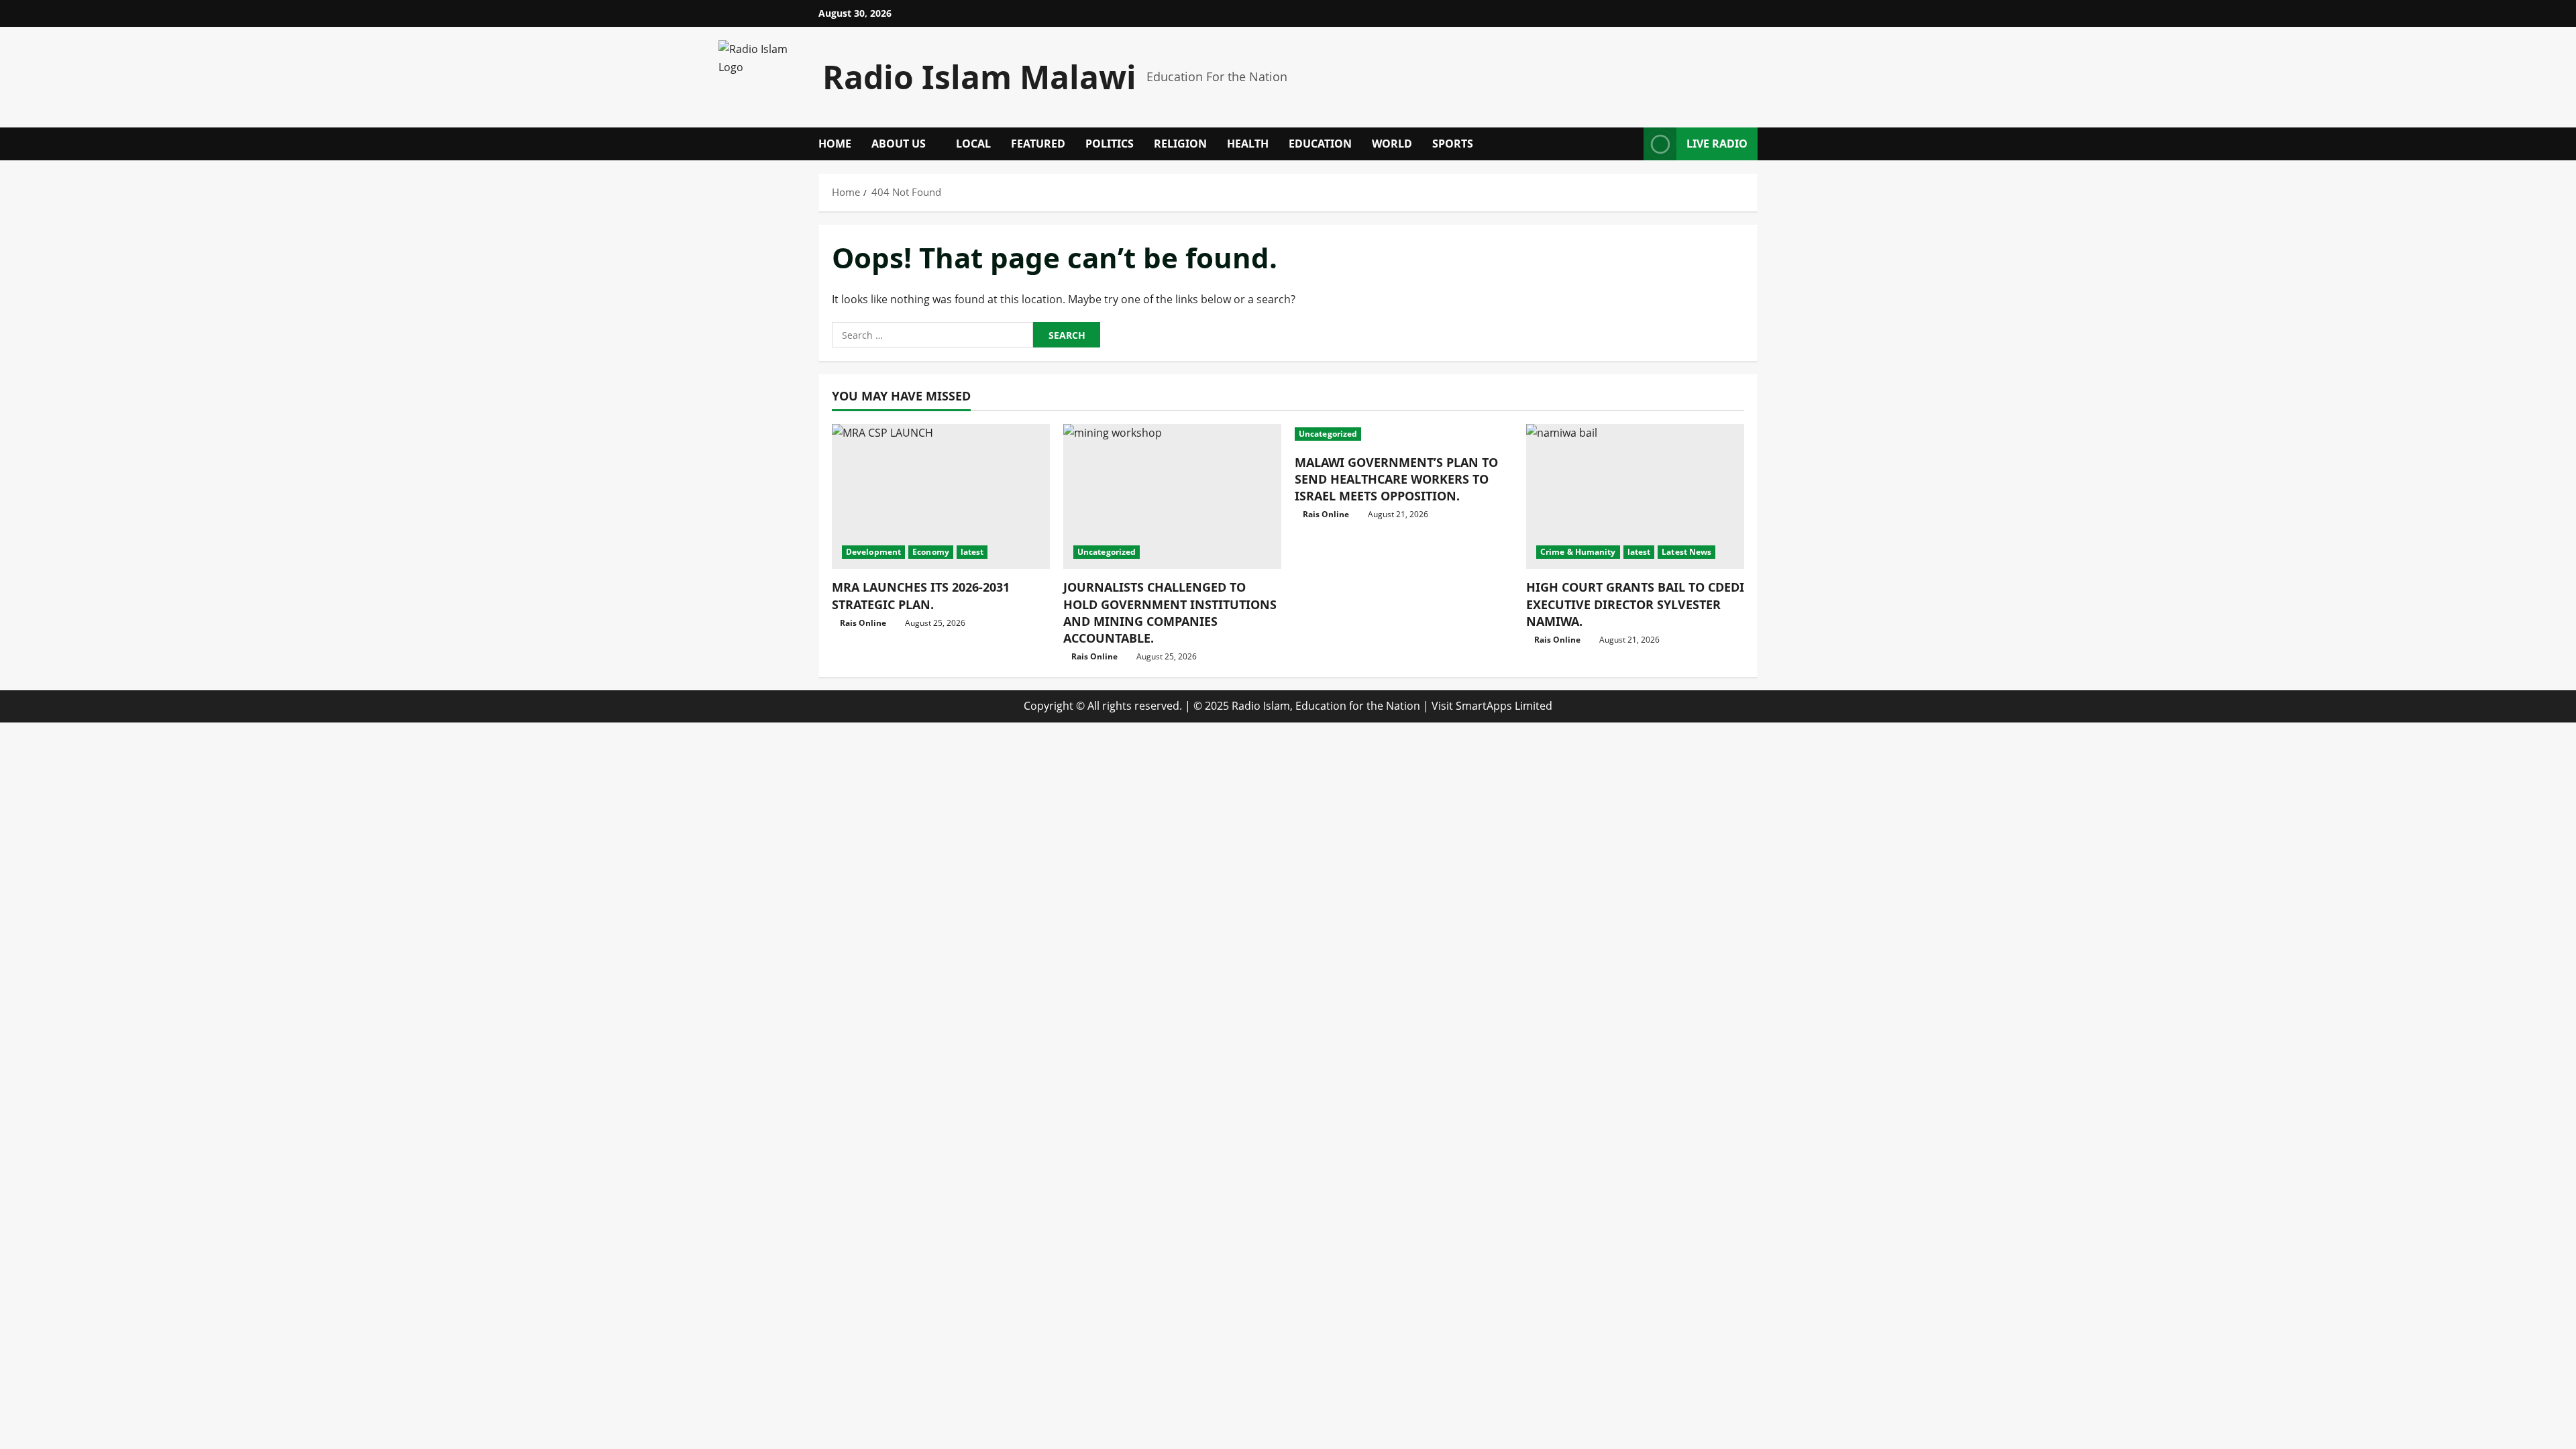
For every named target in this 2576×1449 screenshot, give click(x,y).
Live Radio (1717, 144)
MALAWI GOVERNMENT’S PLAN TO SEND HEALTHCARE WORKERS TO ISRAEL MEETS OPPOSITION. (1396, 479)
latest (972, 552)
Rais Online (863, 623)
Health (1248, 144)
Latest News (1686, 552)
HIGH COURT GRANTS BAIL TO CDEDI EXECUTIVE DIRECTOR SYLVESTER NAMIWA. (1635, 604)
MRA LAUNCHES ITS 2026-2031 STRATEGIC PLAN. (921, 595)
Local (973, 144)
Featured (1038, 144)
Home (835, 144)
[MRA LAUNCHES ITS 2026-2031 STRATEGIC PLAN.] (941, 497)
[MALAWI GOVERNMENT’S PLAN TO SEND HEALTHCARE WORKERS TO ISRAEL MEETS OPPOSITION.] (1404, 434)
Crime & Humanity (1578, 552)
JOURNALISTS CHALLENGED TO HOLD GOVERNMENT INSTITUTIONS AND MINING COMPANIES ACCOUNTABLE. (1170, 612)
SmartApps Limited (1504, 706)
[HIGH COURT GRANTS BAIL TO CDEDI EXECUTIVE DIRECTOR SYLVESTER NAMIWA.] (1635, 497)
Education (1320, 144)
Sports (1453, 144)
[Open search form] (1629, 144)
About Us (899, 144)
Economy (931, 552)
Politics (1110, 144)
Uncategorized (1107, 552)
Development (873, 552)
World (1392, 144)
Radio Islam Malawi (979, 77)
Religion (1180, 144)
